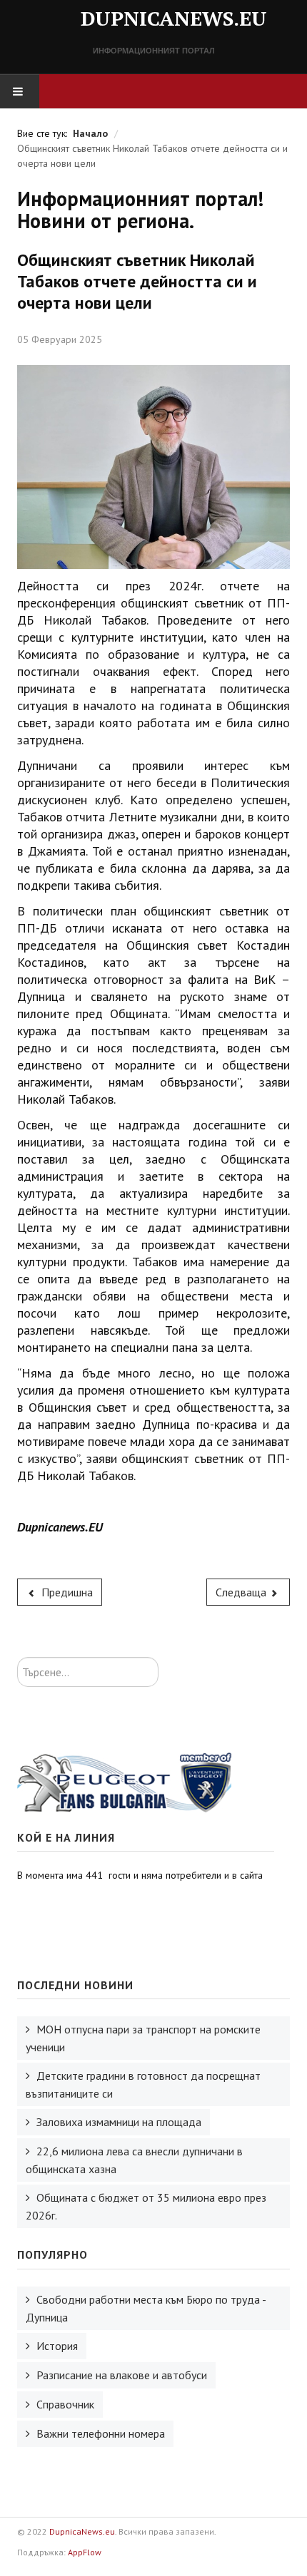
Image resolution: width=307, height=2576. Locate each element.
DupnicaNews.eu (82, 2531)
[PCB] (124, 1782)
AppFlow (85, 2552)
